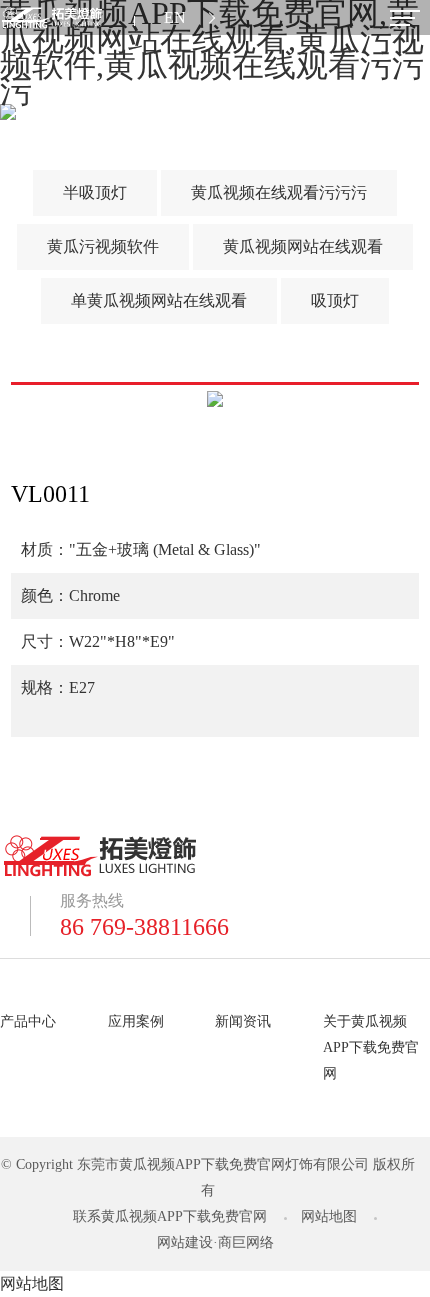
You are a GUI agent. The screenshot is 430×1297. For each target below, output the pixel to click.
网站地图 (329, 1216)
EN (175, 17)
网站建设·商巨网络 (215, 1242)
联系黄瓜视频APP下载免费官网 (170, 1216)
